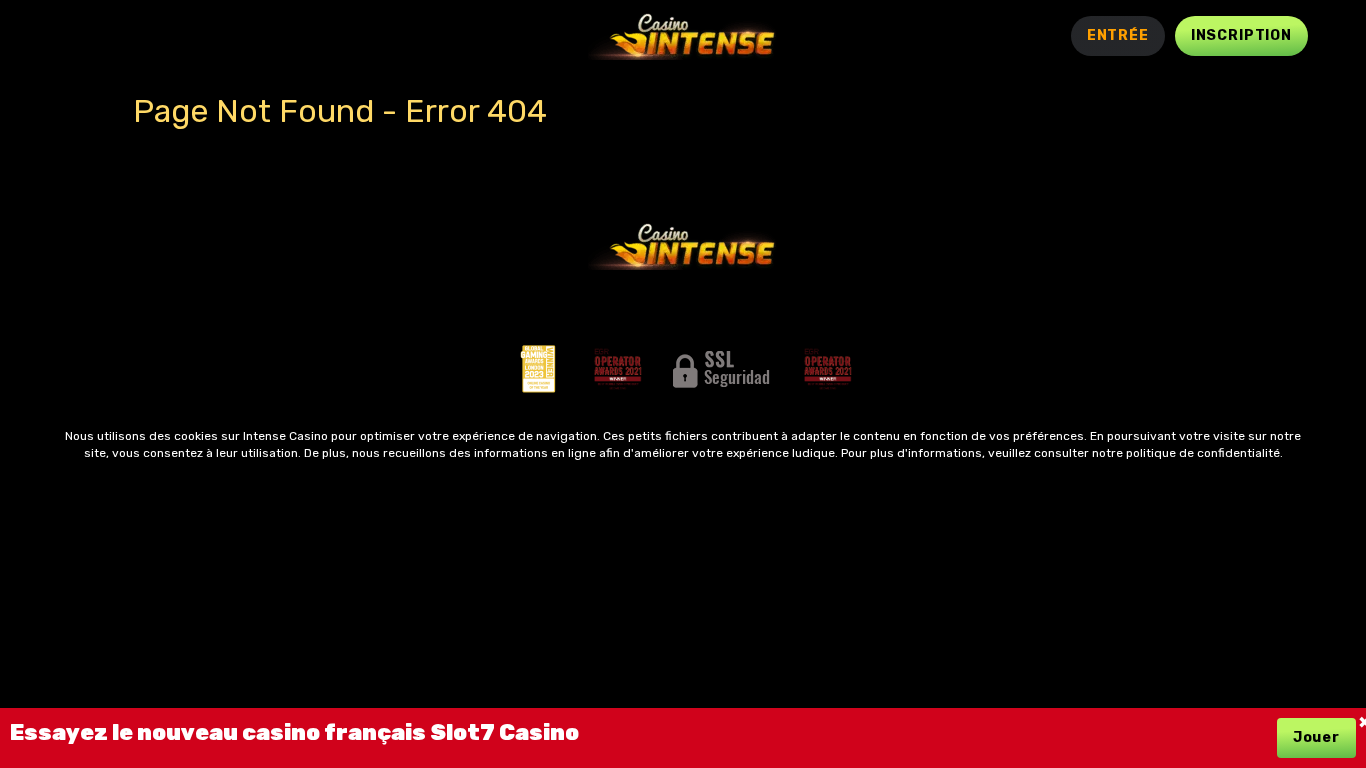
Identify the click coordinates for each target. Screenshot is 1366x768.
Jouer (1316, 737)
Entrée (1118, 35)
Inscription (1241, 35)
